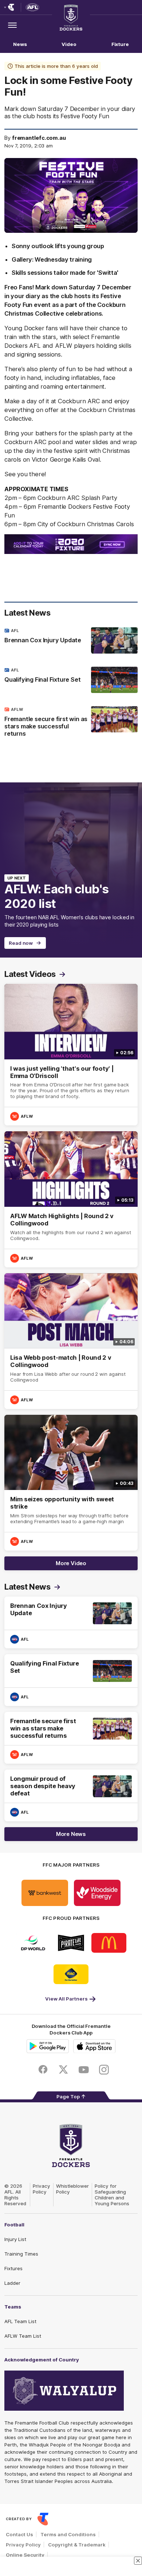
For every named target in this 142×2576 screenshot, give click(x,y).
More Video (71, 1563)
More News (71, 1834)
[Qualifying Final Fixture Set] (71, 680)
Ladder (12, 2283)
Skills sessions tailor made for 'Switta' (65, 273)
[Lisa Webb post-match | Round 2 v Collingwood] (71, 1341)
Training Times (21, 2254)
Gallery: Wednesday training (52, 259)
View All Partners (66, 1999)
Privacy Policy (42, 2189)
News (20, 44)
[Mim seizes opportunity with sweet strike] (71, 1483)
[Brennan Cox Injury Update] (71, 640)
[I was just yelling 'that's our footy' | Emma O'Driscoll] (71, 1055)
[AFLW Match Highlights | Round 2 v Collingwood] (71, 1199)
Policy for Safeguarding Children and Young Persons (112, 2195)
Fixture (120, 44)
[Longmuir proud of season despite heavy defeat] (71, 1795)
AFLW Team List (23, 2336)
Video (69, 44)
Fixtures (13, 2268)
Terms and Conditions (68, 2534)
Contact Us (19, 2534)
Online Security (25, 2555)
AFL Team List (20, 2321)
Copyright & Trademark (77, 2545)
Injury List (15, 2239)
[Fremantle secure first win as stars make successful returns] (71, 723)
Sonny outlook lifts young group (58, 246)
